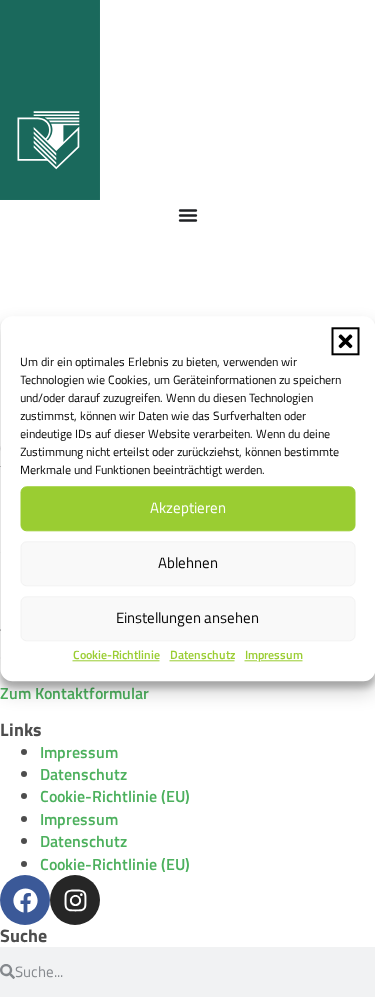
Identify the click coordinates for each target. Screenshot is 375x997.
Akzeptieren (188, 507)
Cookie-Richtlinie (116, 654)
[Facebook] (25, 900)
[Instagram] (75, 900)
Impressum (274, 654)
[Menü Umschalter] (188, 215)
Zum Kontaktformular (74, 693)
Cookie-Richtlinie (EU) (115, 796)
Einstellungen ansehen (187, 617)
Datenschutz (202, 654)
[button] (345, 341)
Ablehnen (188, 562)
